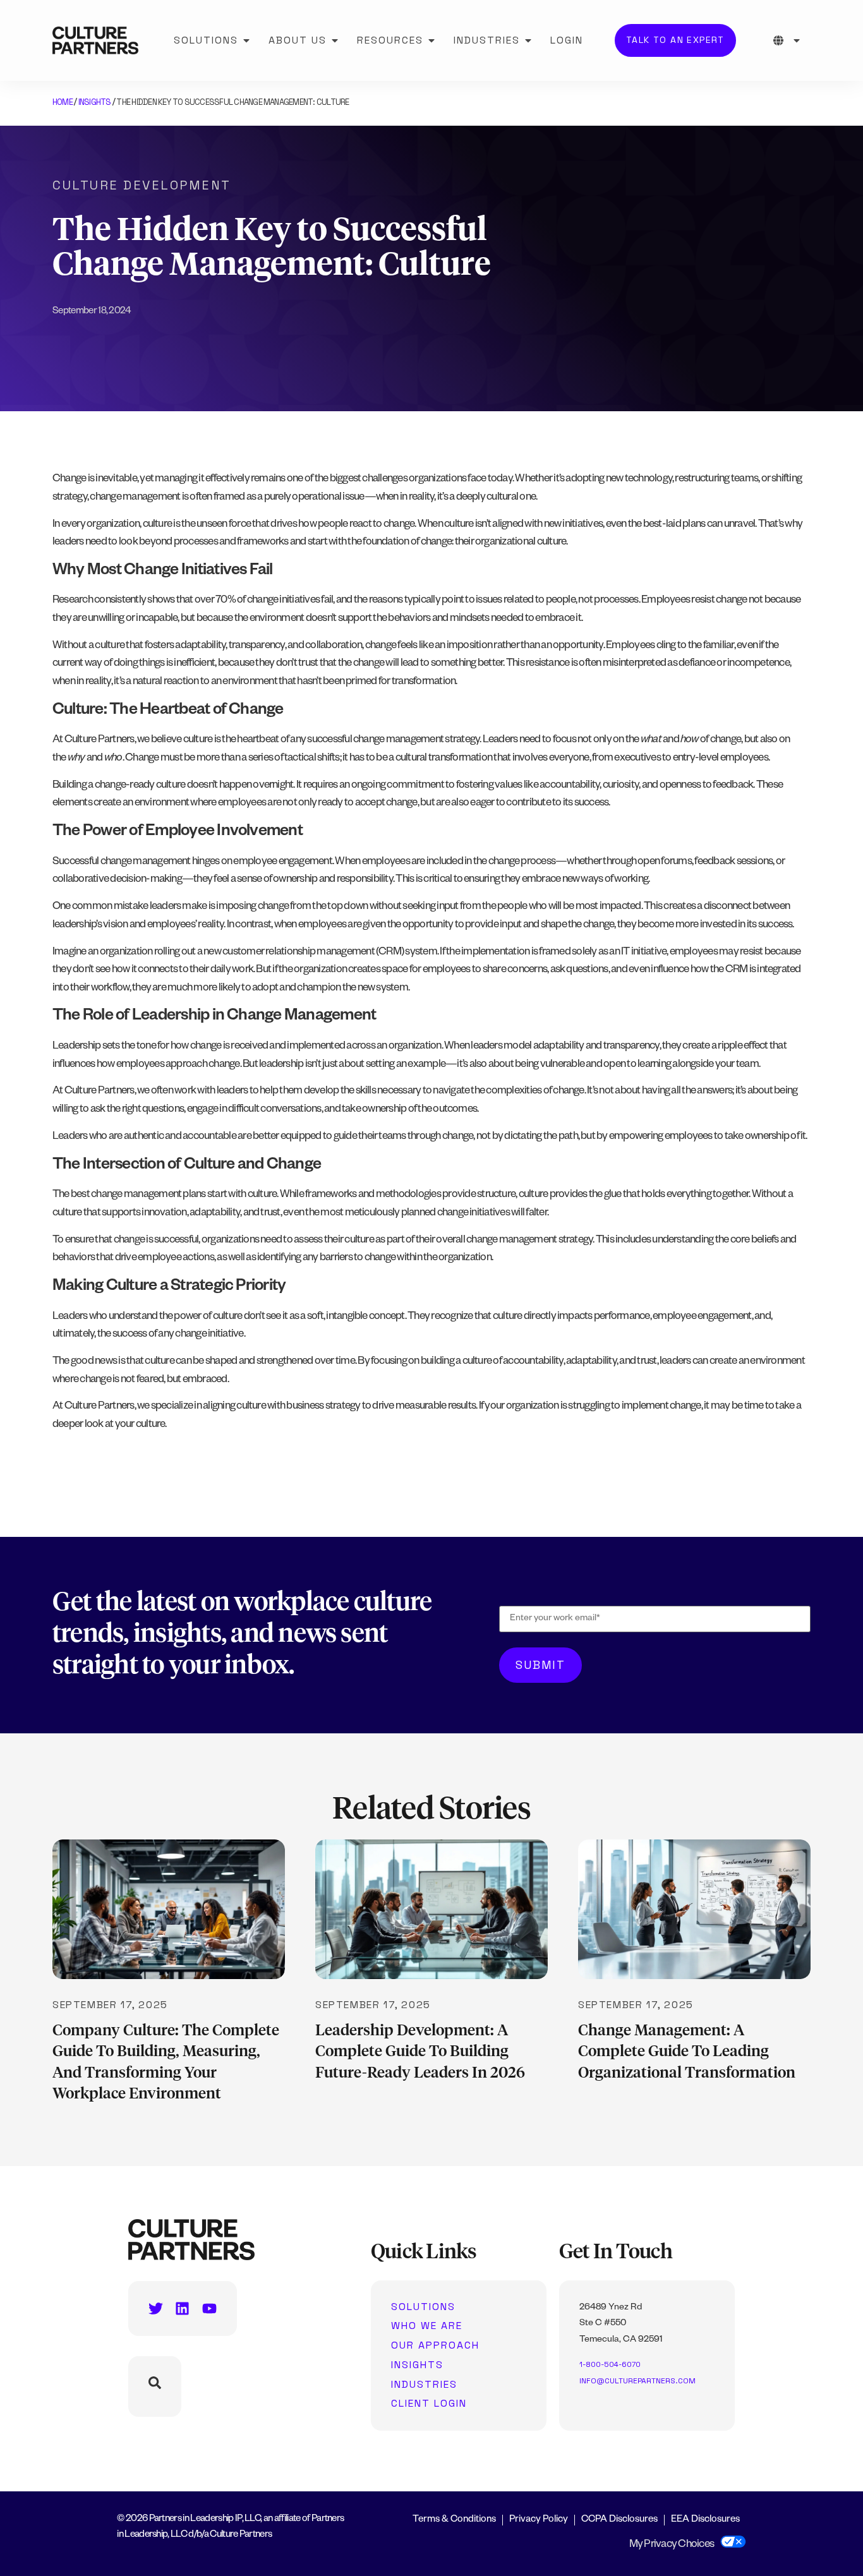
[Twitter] (156, 2308)
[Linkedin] (182, 2308)
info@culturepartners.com (637, 2381)
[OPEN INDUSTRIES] (528, 40)
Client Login (429, 2404)
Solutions (423, 2307)
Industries (424, 2385)
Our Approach (435, 2345)
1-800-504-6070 (610, 2364)
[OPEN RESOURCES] (431, 40)
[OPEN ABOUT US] (335, 40)
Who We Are (427, 2326)
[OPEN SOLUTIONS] (246, 40)
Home (63, 102)
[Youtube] (209, 2308)
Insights (95, 102)
